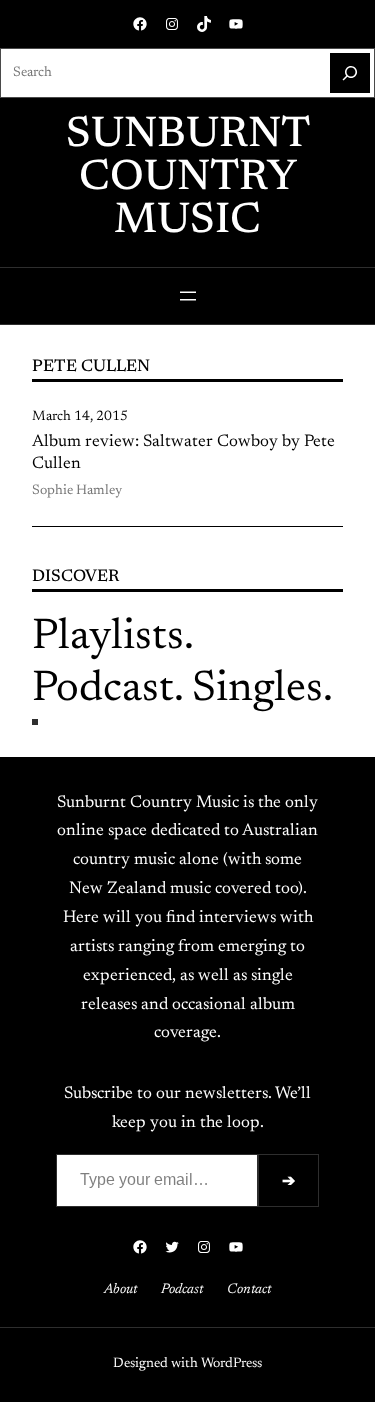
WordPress (231, 1364)
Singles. (262, 689)
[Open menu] (188, 296)
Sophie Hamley (77, 491)
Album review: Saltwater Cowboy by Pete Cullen (183, 453)
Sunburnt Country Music (188, 178)
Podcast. (108, 689)
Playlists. (113, 637)
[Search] (350, 73)
